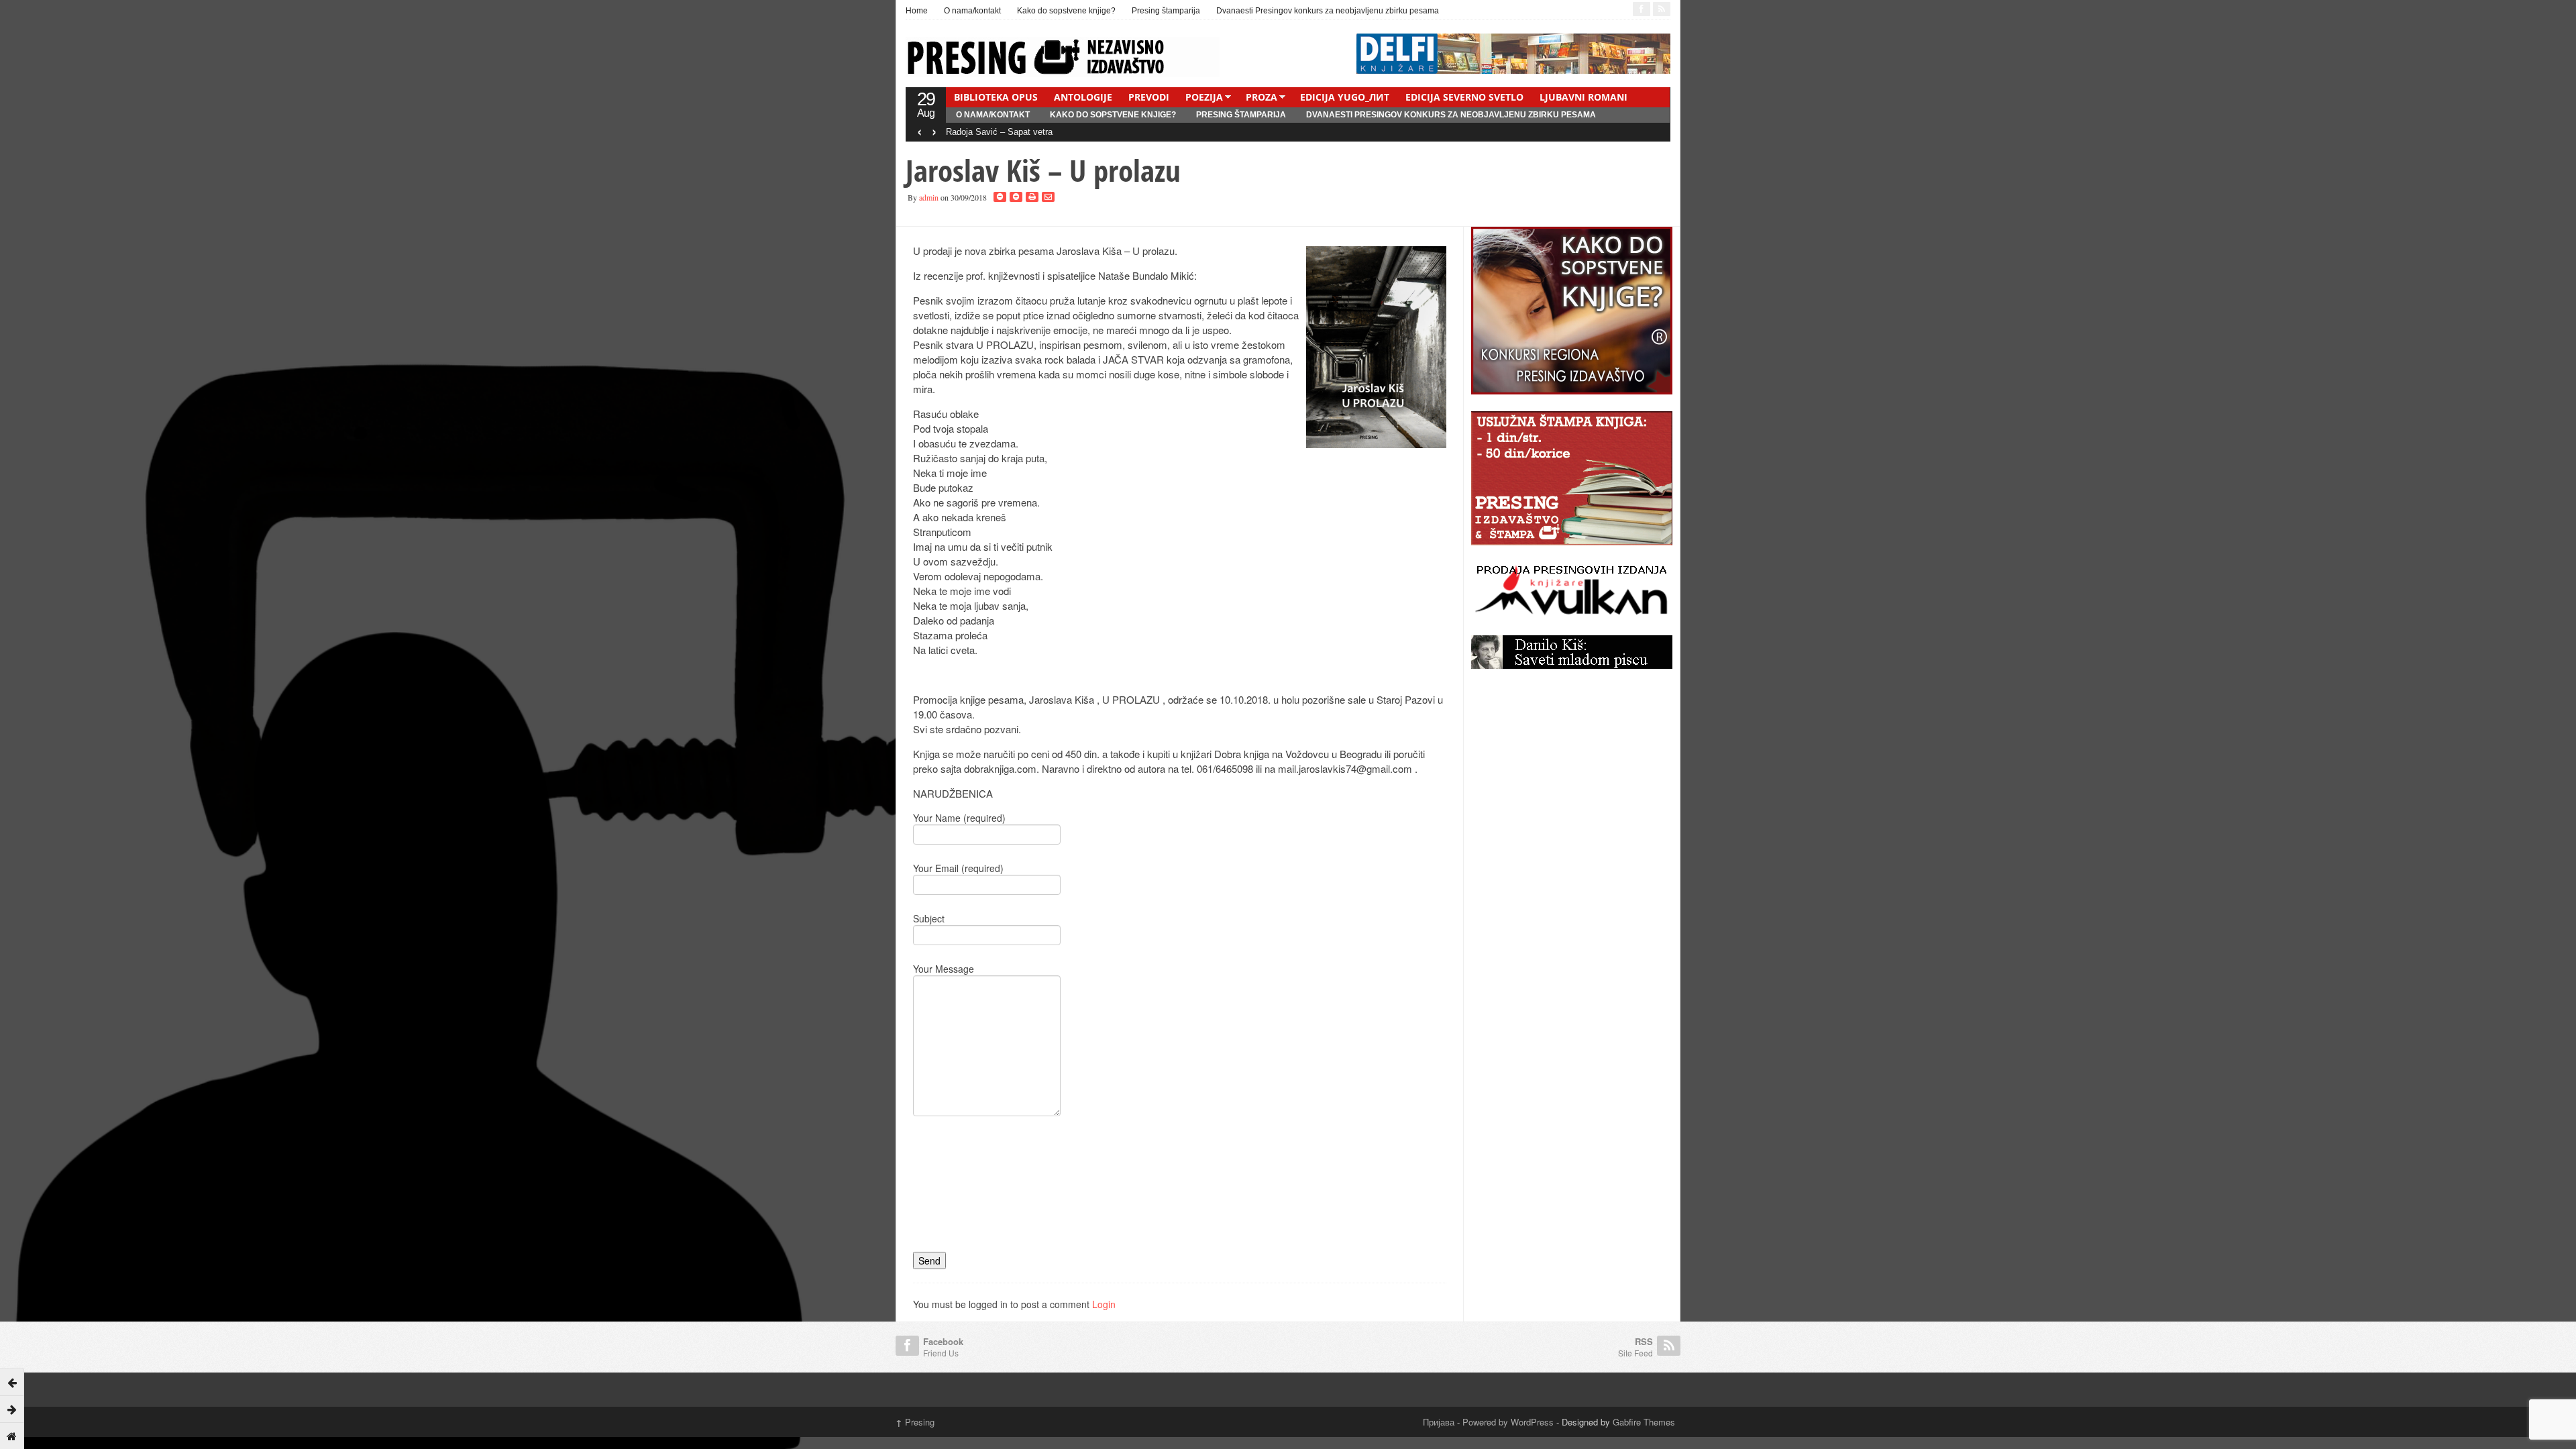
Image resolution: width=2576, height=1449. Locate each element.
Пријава (1439, 1422)
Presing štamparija (1166, 11)
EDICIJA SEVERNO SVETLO (1464, 97)
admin (929, 197)
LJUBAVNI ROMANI (1584, 97)
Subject (929, 918)
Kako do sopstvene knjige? (1066, 11)
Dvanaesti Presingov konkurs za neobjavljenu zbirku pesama (1328, 11)
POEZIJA (1204, 97)
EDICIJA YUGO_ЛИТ (1345, 97)
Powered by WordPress (1508, 1422)
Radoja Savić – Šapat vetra (999, 132)
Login (1104, 1304)
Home (917, 11)
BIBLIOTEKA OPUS (996, 97)
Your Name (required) (959, 818)
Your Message (944, 969)
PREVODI (1149, 97)
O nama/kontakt (972, 11)
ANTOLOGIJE (1083, 97)
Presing (915, 1422)
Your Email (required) (958, 868)
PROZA (1262, 97)
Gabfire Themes (1644, 1422)
